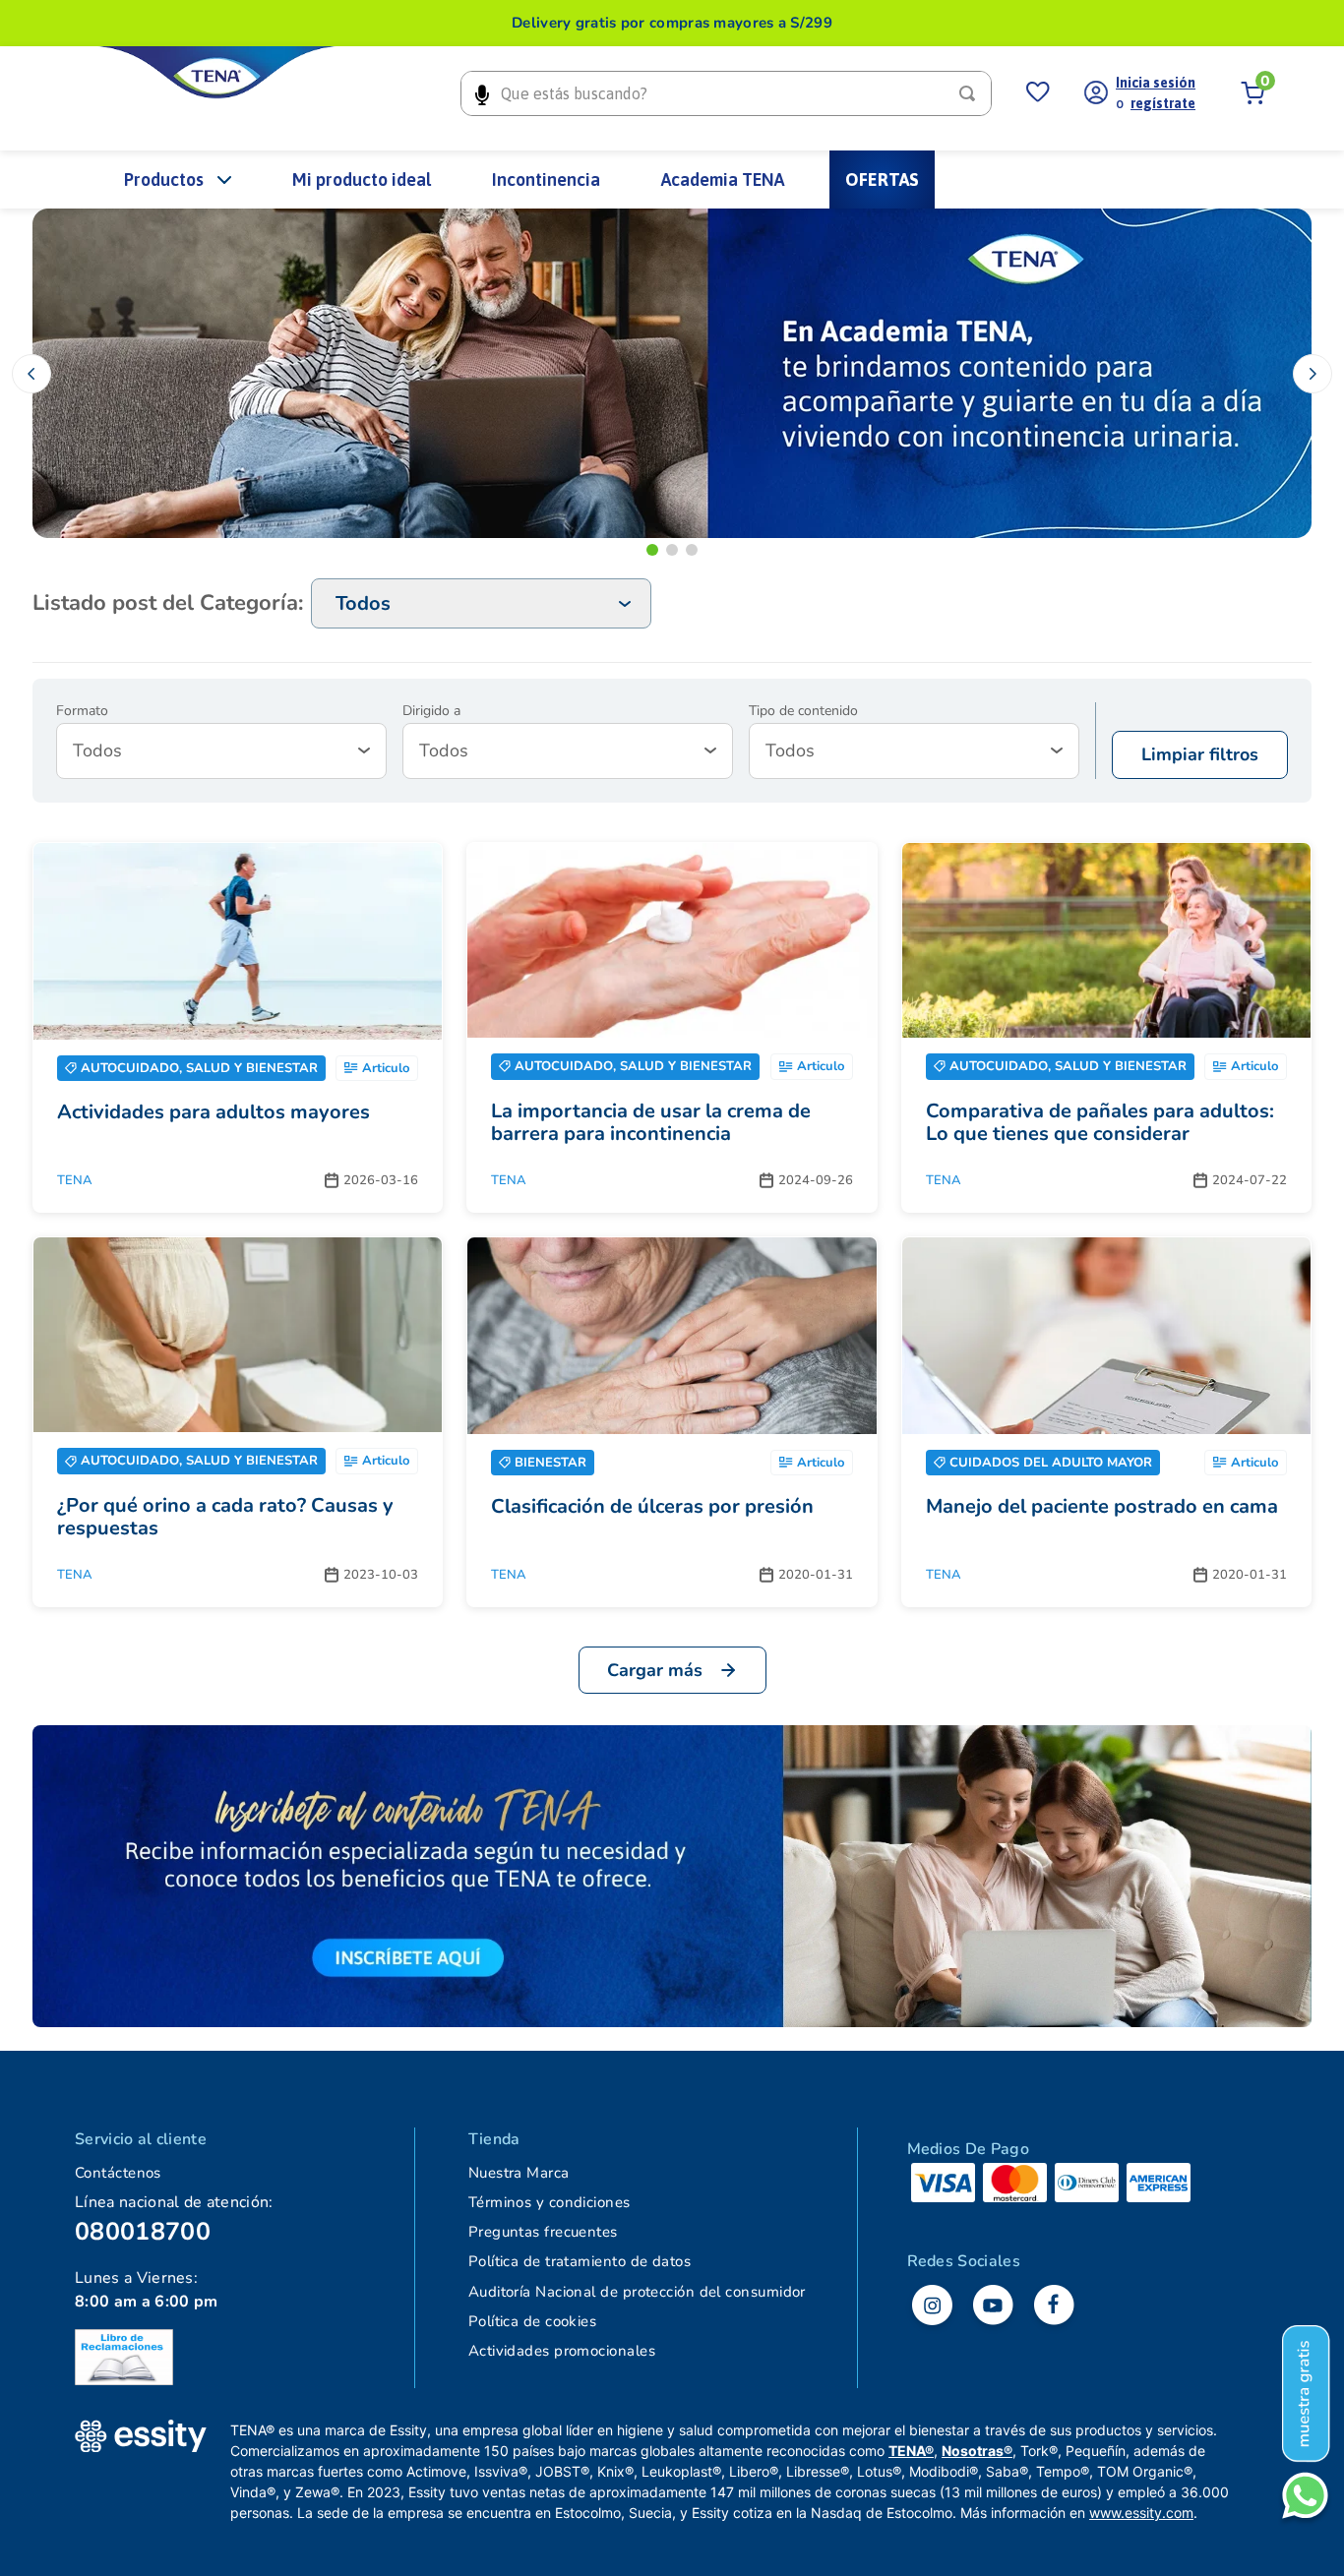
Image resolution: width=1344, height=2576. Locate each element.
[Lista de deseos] (1038, 93)
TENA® (911, 2451)
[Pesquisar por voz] (482, 93)
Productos (164, 180)
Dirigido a (431, 711)
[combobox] (726, 93)
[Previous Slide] (31, 374)
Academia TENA (723, 180)
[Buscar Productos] (971, 93)
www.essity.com (1141, 2513)
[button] (652, 550)
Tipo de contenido (803, 711)
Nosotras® (977, 2451)
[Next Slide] (1313, 374)
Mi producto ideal (362, 180)
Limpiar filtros (1200, 754)
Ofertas (882, 180)
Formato (82, 711)
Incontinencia (546, 180)
